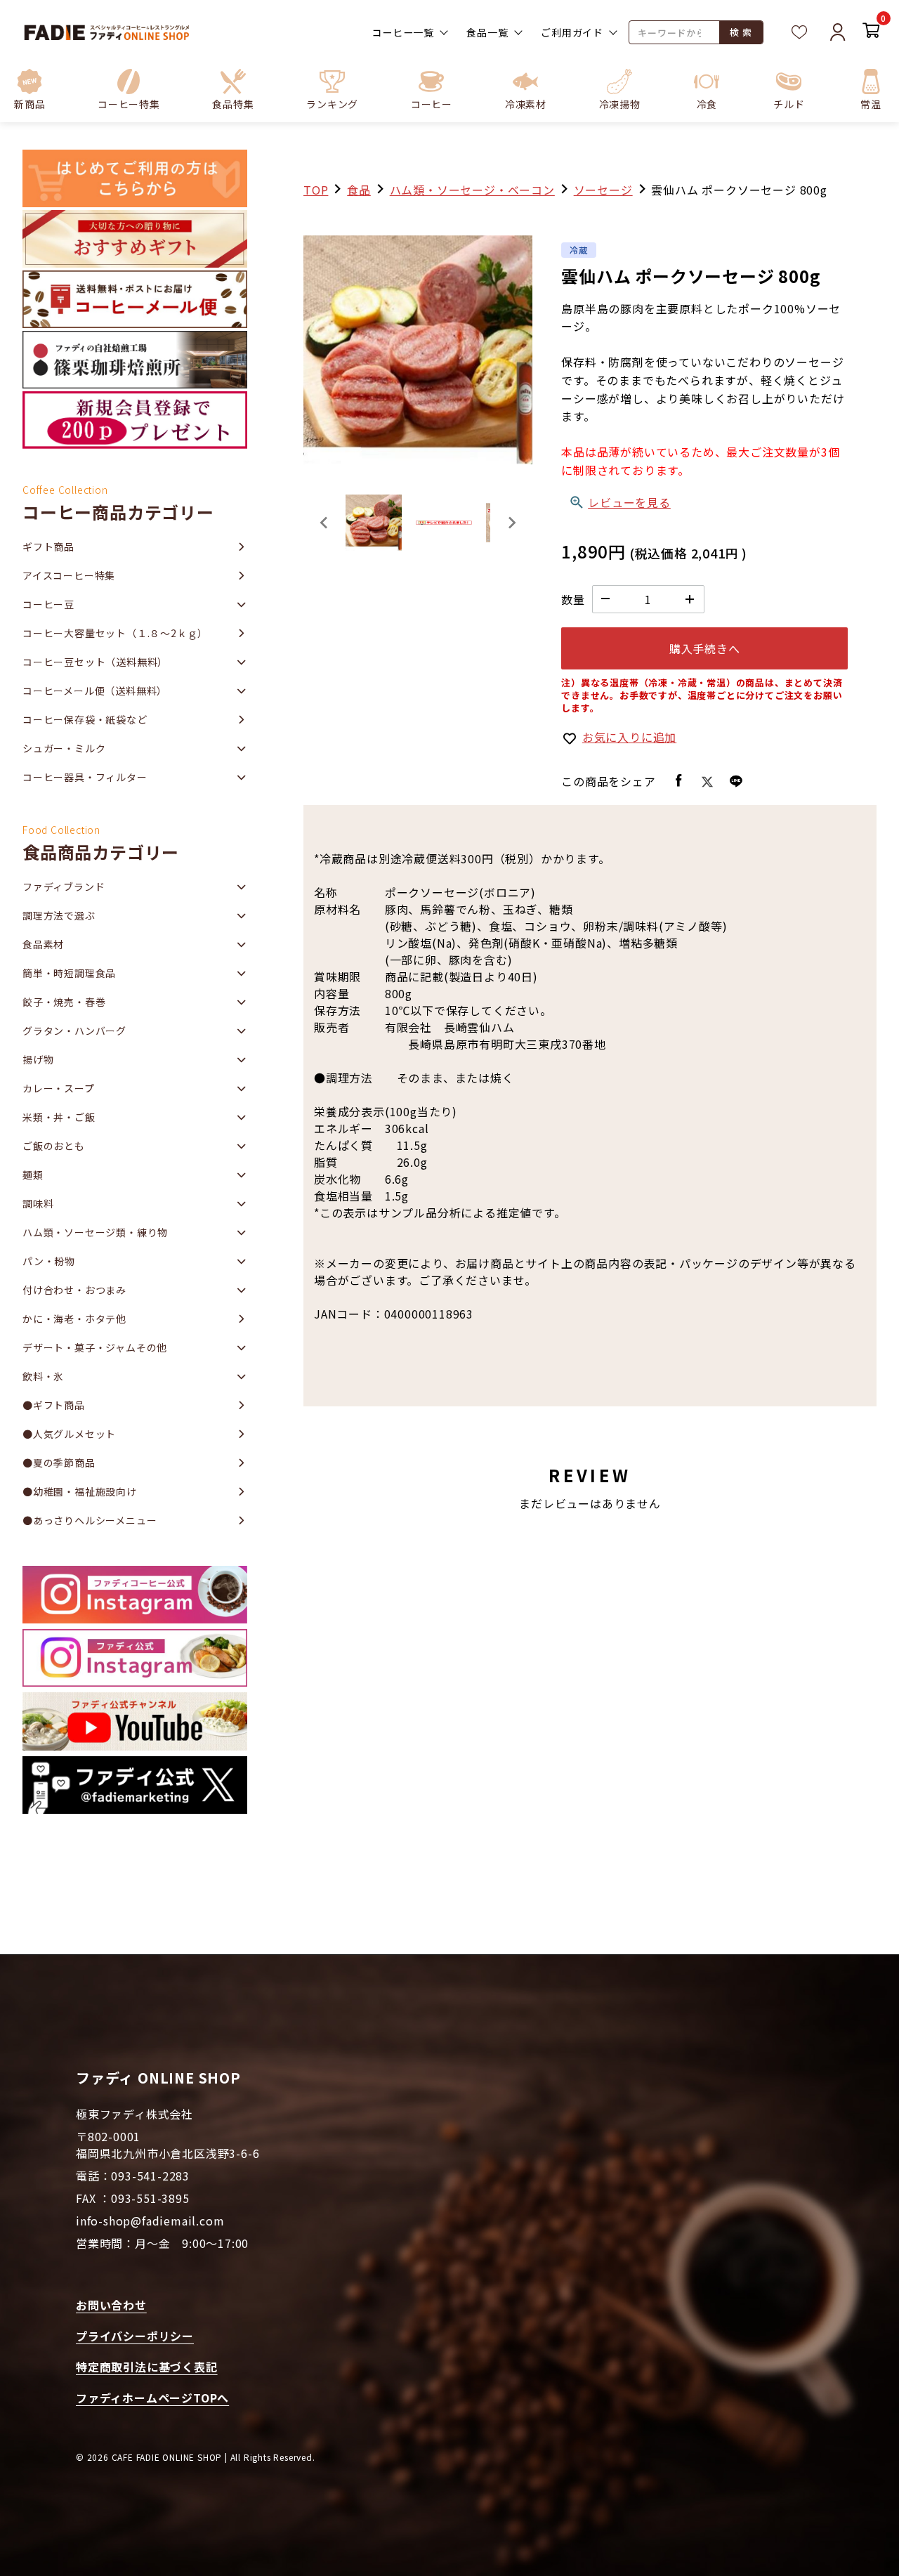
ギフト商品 (48, 547)
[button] (129, 89)
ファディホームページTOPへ (152, 2398)
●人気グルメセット (69, 1434)
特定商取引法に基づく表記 (147, 2367)
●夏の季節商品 (59, 1463)
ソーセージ (603, 190)
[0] (871, 32)
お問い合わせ (111, 2305)
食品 (359, 190)
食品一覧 (487, 32)
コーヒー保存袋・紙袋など (85, 719)
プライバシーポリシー (135, 2336)
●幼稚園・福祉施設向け (80, 1491)
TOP (316, 190)
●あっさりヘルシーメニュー (90, 1520)
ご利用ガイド (572, 32)
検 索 (741, 32)
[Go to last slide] (324, 523)
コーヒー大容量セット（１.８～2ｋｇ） (115, 633)
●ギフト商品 (54, 1405)
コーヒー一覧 (403, 32)
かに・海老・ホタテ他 (74, 1319)
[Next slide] (511, 523)
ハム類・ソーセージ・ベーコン (472, 190)
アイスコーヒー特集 (69, 575)
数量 (573, 599)
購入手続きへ (705, 648)
